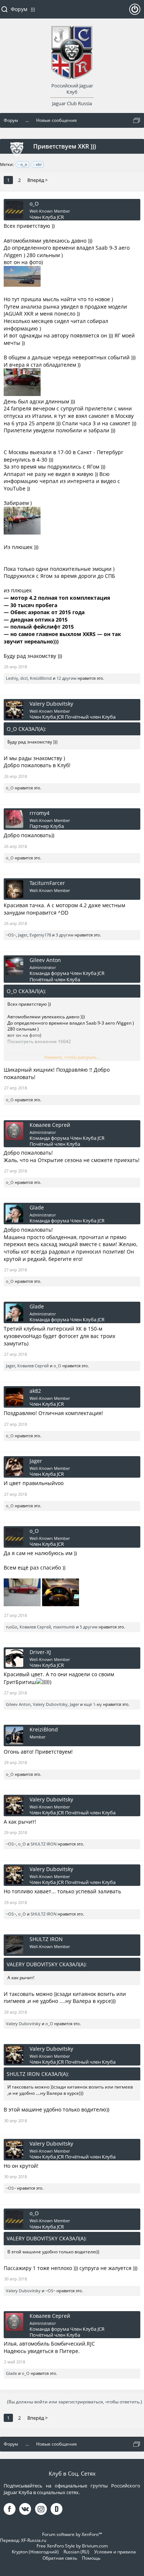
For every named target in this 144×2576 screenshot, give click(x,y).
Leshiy (12, 678)
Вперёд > (37, 180)
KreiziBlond (41, 678)
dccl (24, 678)
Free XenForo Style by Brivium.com (72, 2546)
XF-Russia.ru (34, 2540)
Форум (19, 9)
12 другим (66, 678)
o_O (34, 204)
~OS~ (11, 935)
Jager (23, 935)
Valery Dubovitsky (51, 704)
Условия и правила (115, 2552)
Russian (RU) (76, 2552)
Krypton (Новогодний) (35, 2552)
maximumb (64, 1627)
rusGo (12, 1627)
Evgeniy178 (40, 935)
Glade (37, 1208)
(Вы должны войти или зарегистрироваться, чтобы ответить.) (75, 2402)
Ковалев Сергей (50, 1125)
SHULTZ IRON (44, 1844)
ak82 (35, 1391)
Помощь (91, 2558)
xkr (39, 164)
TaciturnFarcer (47, 883)
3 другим (65, 935)
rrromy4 (40, 813)
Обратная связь (60, 2558)
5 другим (89, 1627)
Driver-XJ (40, 1652)
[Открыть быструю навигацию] (137, 120)
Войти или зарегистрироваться (135, 12)
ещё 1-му (93, 1704)
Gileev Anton (45, 960)
